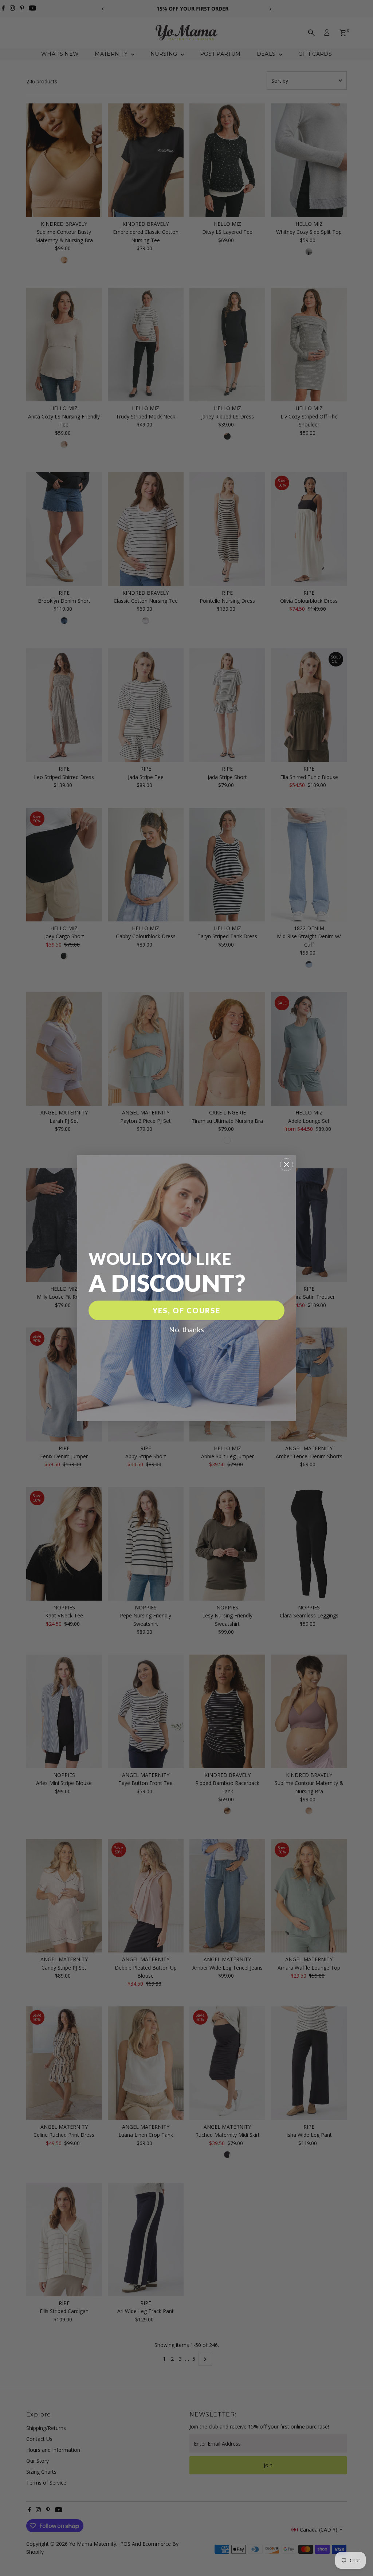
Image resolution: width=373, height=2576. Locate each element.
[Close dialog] (286, 1165)
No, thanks (186, 1329)
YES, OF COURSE (186, 1310)
